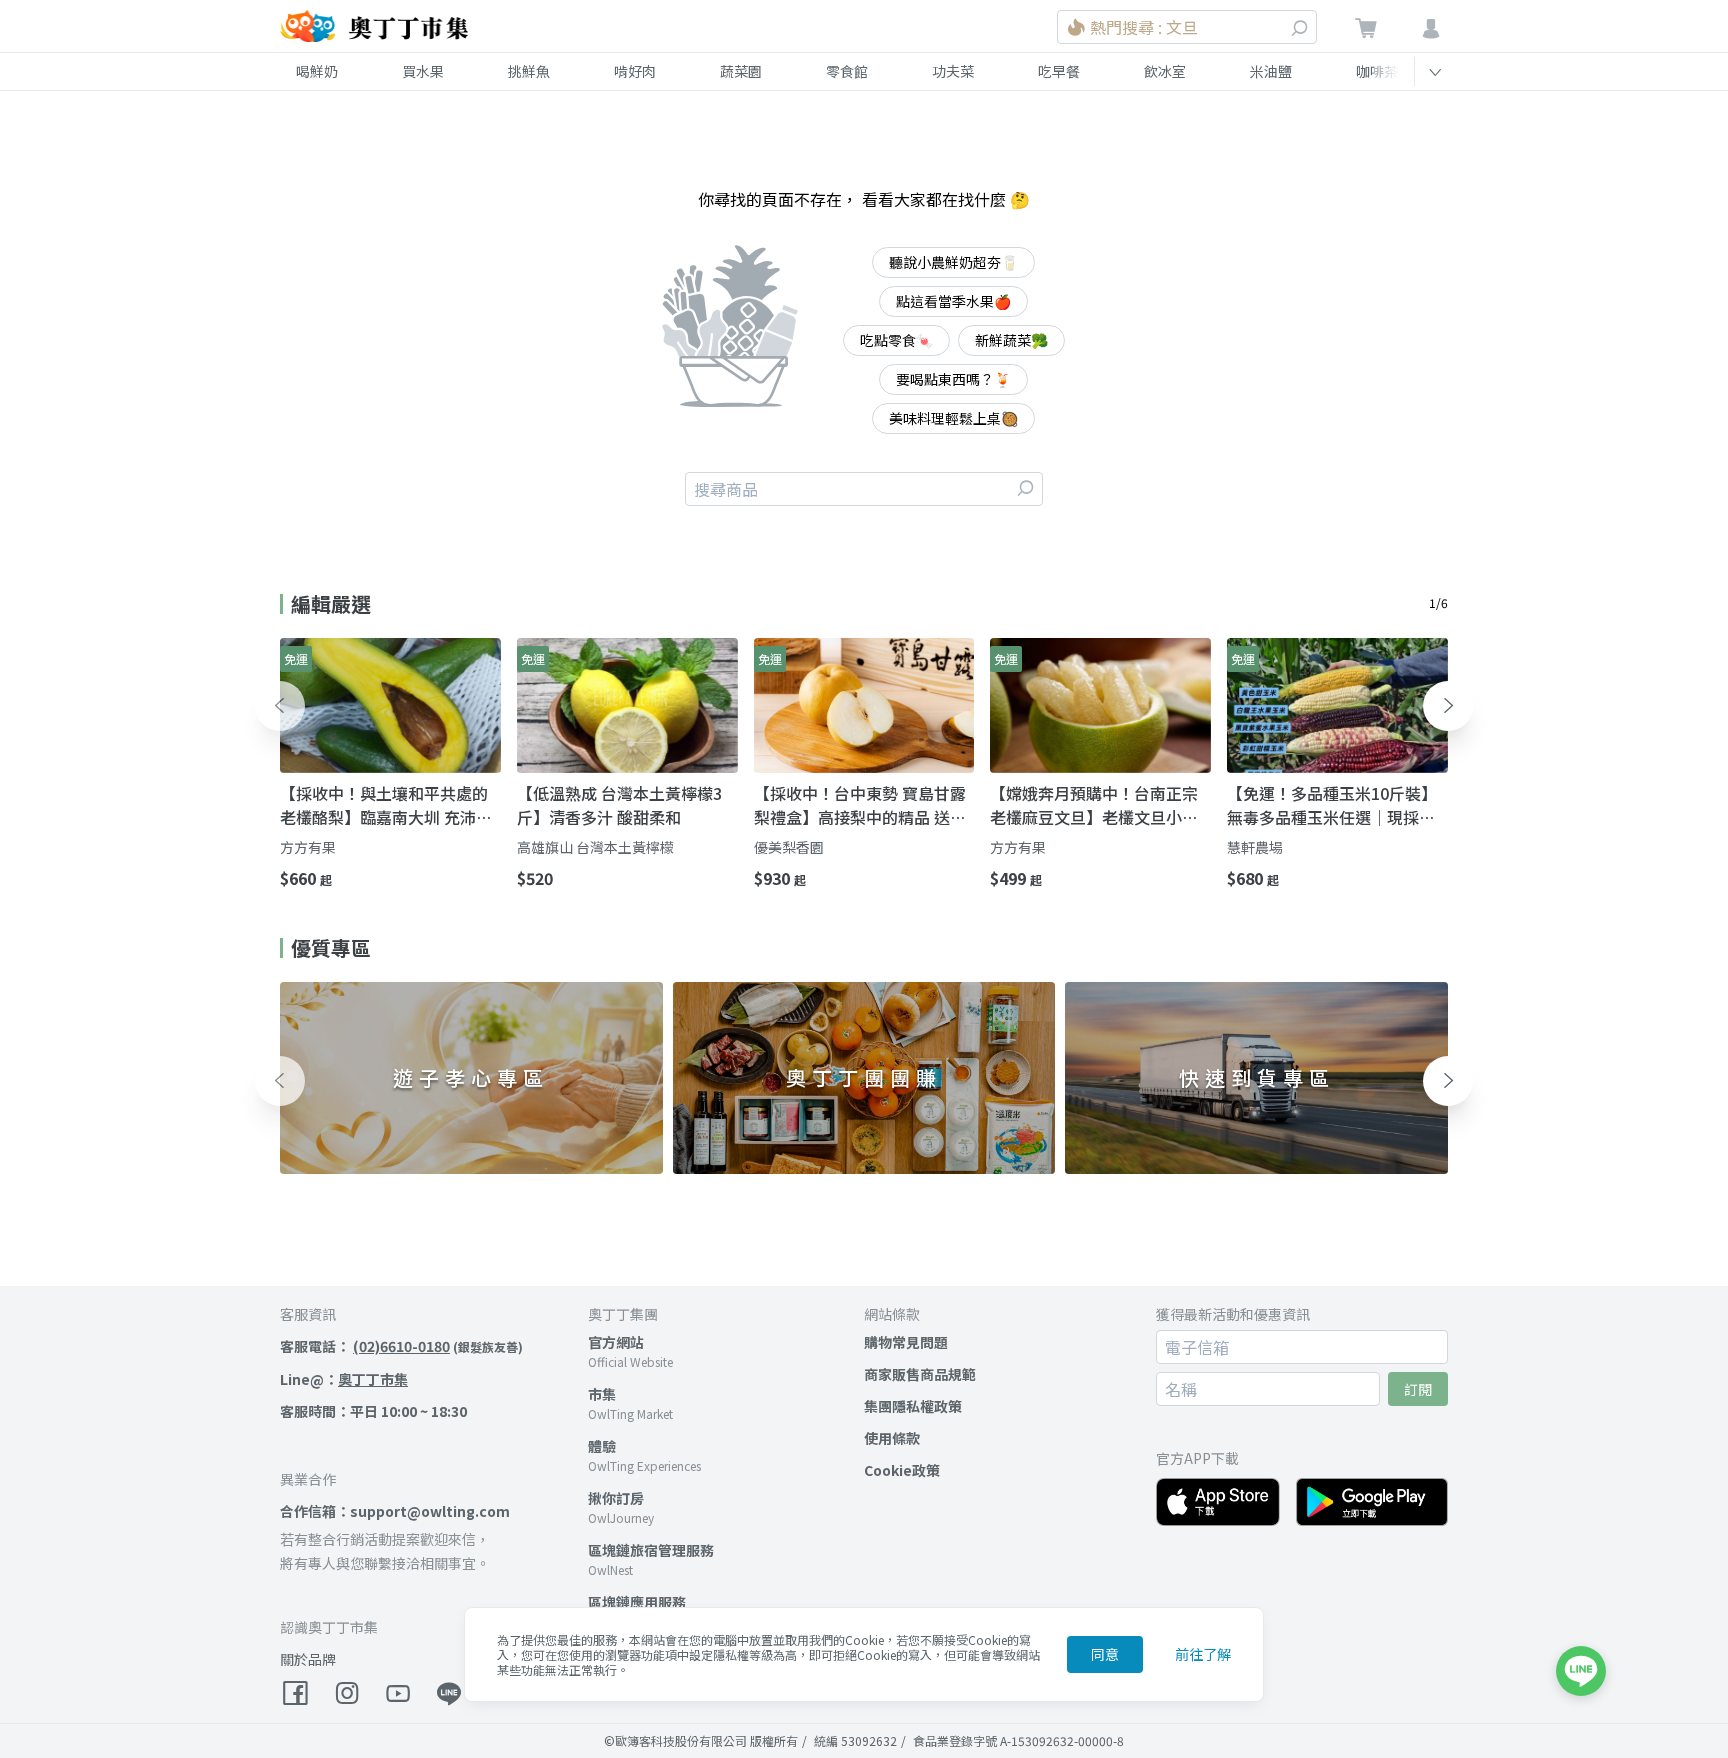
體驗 (602, 1446)
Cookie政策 (902, 1470)
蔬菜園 (741, 71)
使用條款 (892, 1438)
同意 (1105, 1654)
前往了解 (1203, 1654)
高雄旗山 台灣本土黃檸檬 (595, 847)
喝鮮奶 (317, 71)
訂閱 (1418, 1389)
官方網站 (616, 1342)
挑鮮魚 (529, 71)
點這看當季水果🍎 (953, 301)
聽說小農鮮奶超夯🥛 (953, 262)
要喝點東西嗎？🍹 (953, 379)
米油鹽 (1271, 71)
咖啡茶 (1377, 71)
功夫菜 (953, 71)
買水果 (423, 71)
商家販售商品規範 (920, 1374)
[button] (280, 706)
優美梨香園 (789, 847)
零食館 (847, 71)
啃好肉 (635, 71)
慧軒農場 (1255, 847)
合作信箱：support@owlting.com (395, 1511)
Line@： (344, 1379)
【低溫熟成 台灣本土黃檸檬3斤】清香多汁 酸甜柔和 (619, 805)
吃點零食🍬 (896, 340)
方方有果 (308, 847)
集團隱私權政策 (913, 1406)
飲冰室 (1165, 71)
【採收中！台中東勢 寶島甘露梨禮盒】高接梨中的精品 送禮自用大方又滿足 (860, 805)
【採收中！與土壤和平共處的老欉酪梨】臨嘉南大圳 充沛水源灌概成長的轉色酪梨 (386, 805)
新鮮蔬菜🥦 (1011, 340)
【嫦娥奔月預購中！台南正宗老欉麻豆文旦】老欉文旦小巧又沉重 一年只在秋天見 (1094, 805)
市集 (602, 1394)
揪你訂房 (616, 1498)
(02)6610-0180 (401, 1346)
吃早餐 (1059, 71)
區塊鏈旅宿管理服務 (651, 1550)
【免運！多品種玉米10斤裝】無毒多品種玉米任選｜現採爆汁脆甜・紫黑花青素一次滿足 (1332, 805)
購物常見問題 (906, 1342)
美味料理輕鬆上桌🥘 (953, 418)
